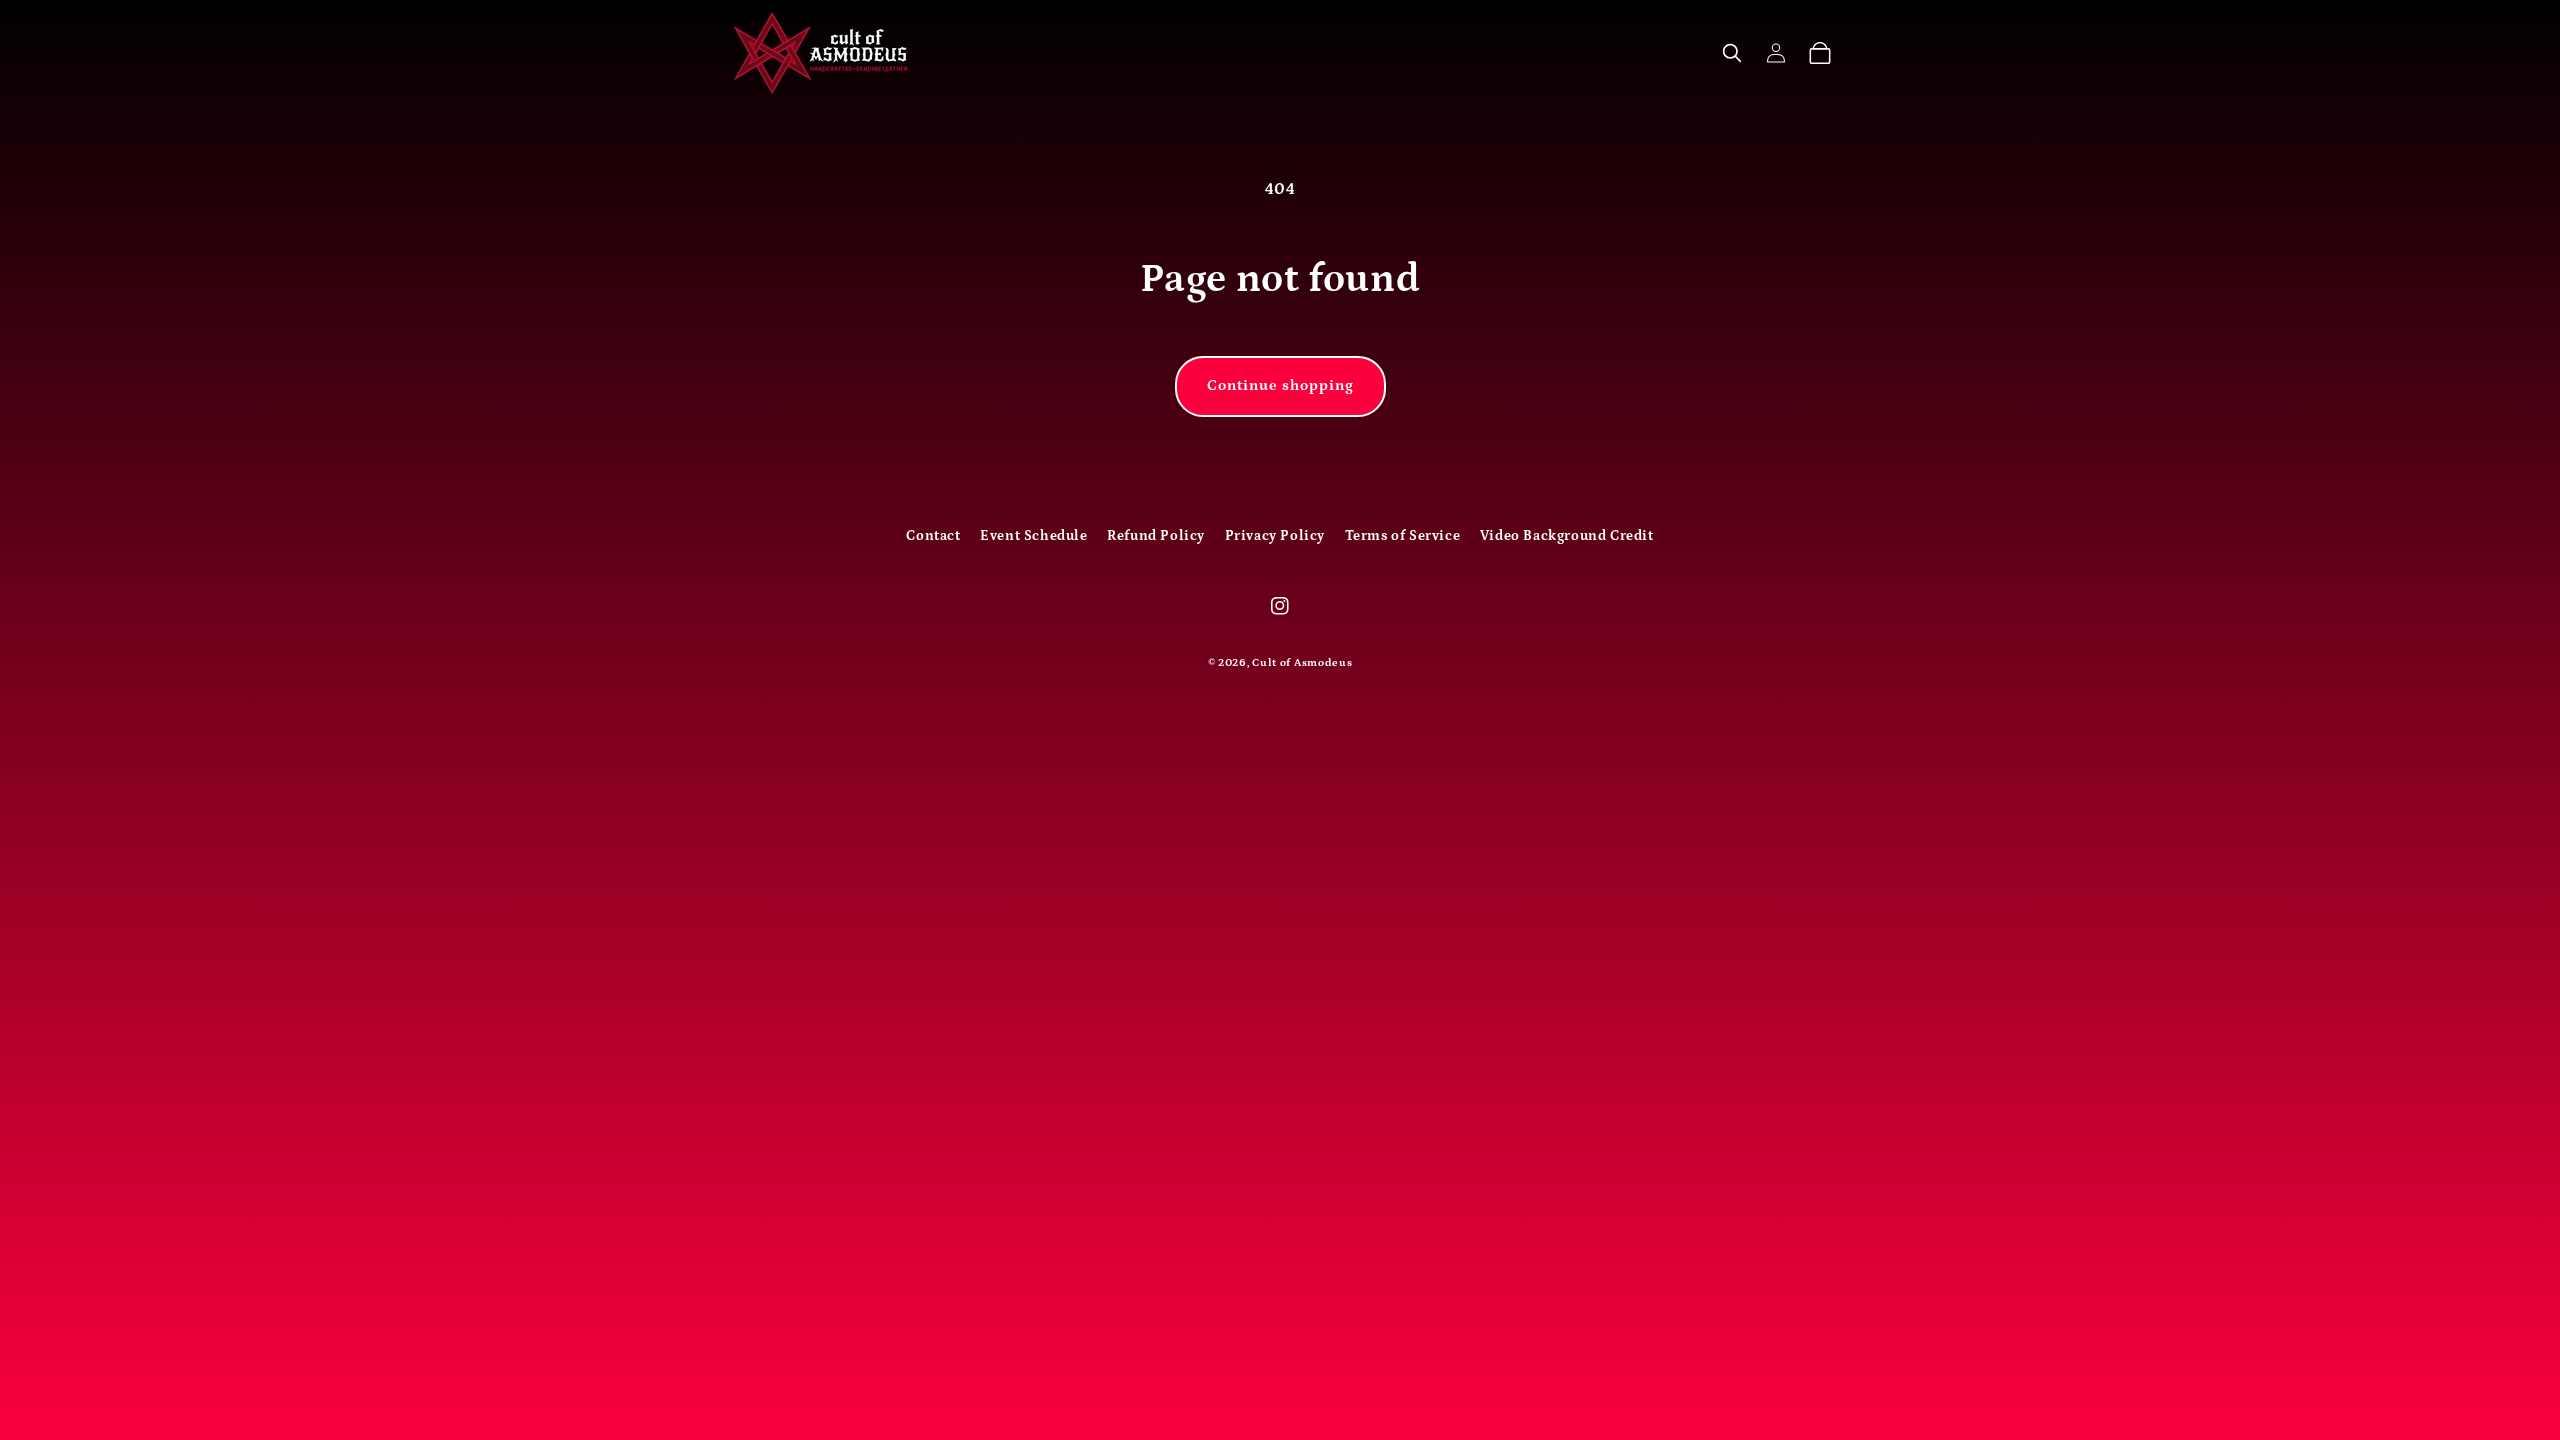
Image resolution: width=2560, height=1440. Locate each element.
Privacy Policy (1275, 536)
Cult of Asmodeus (1302, 663)
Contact (933, 536)
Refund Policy (1156, 536)
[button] (1732, 53)
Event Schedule (1033, 536)
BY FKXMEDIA (1280, 694)
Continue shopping (1280, 385)
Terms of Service (1403, 536)
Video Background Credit (1567, 536)
